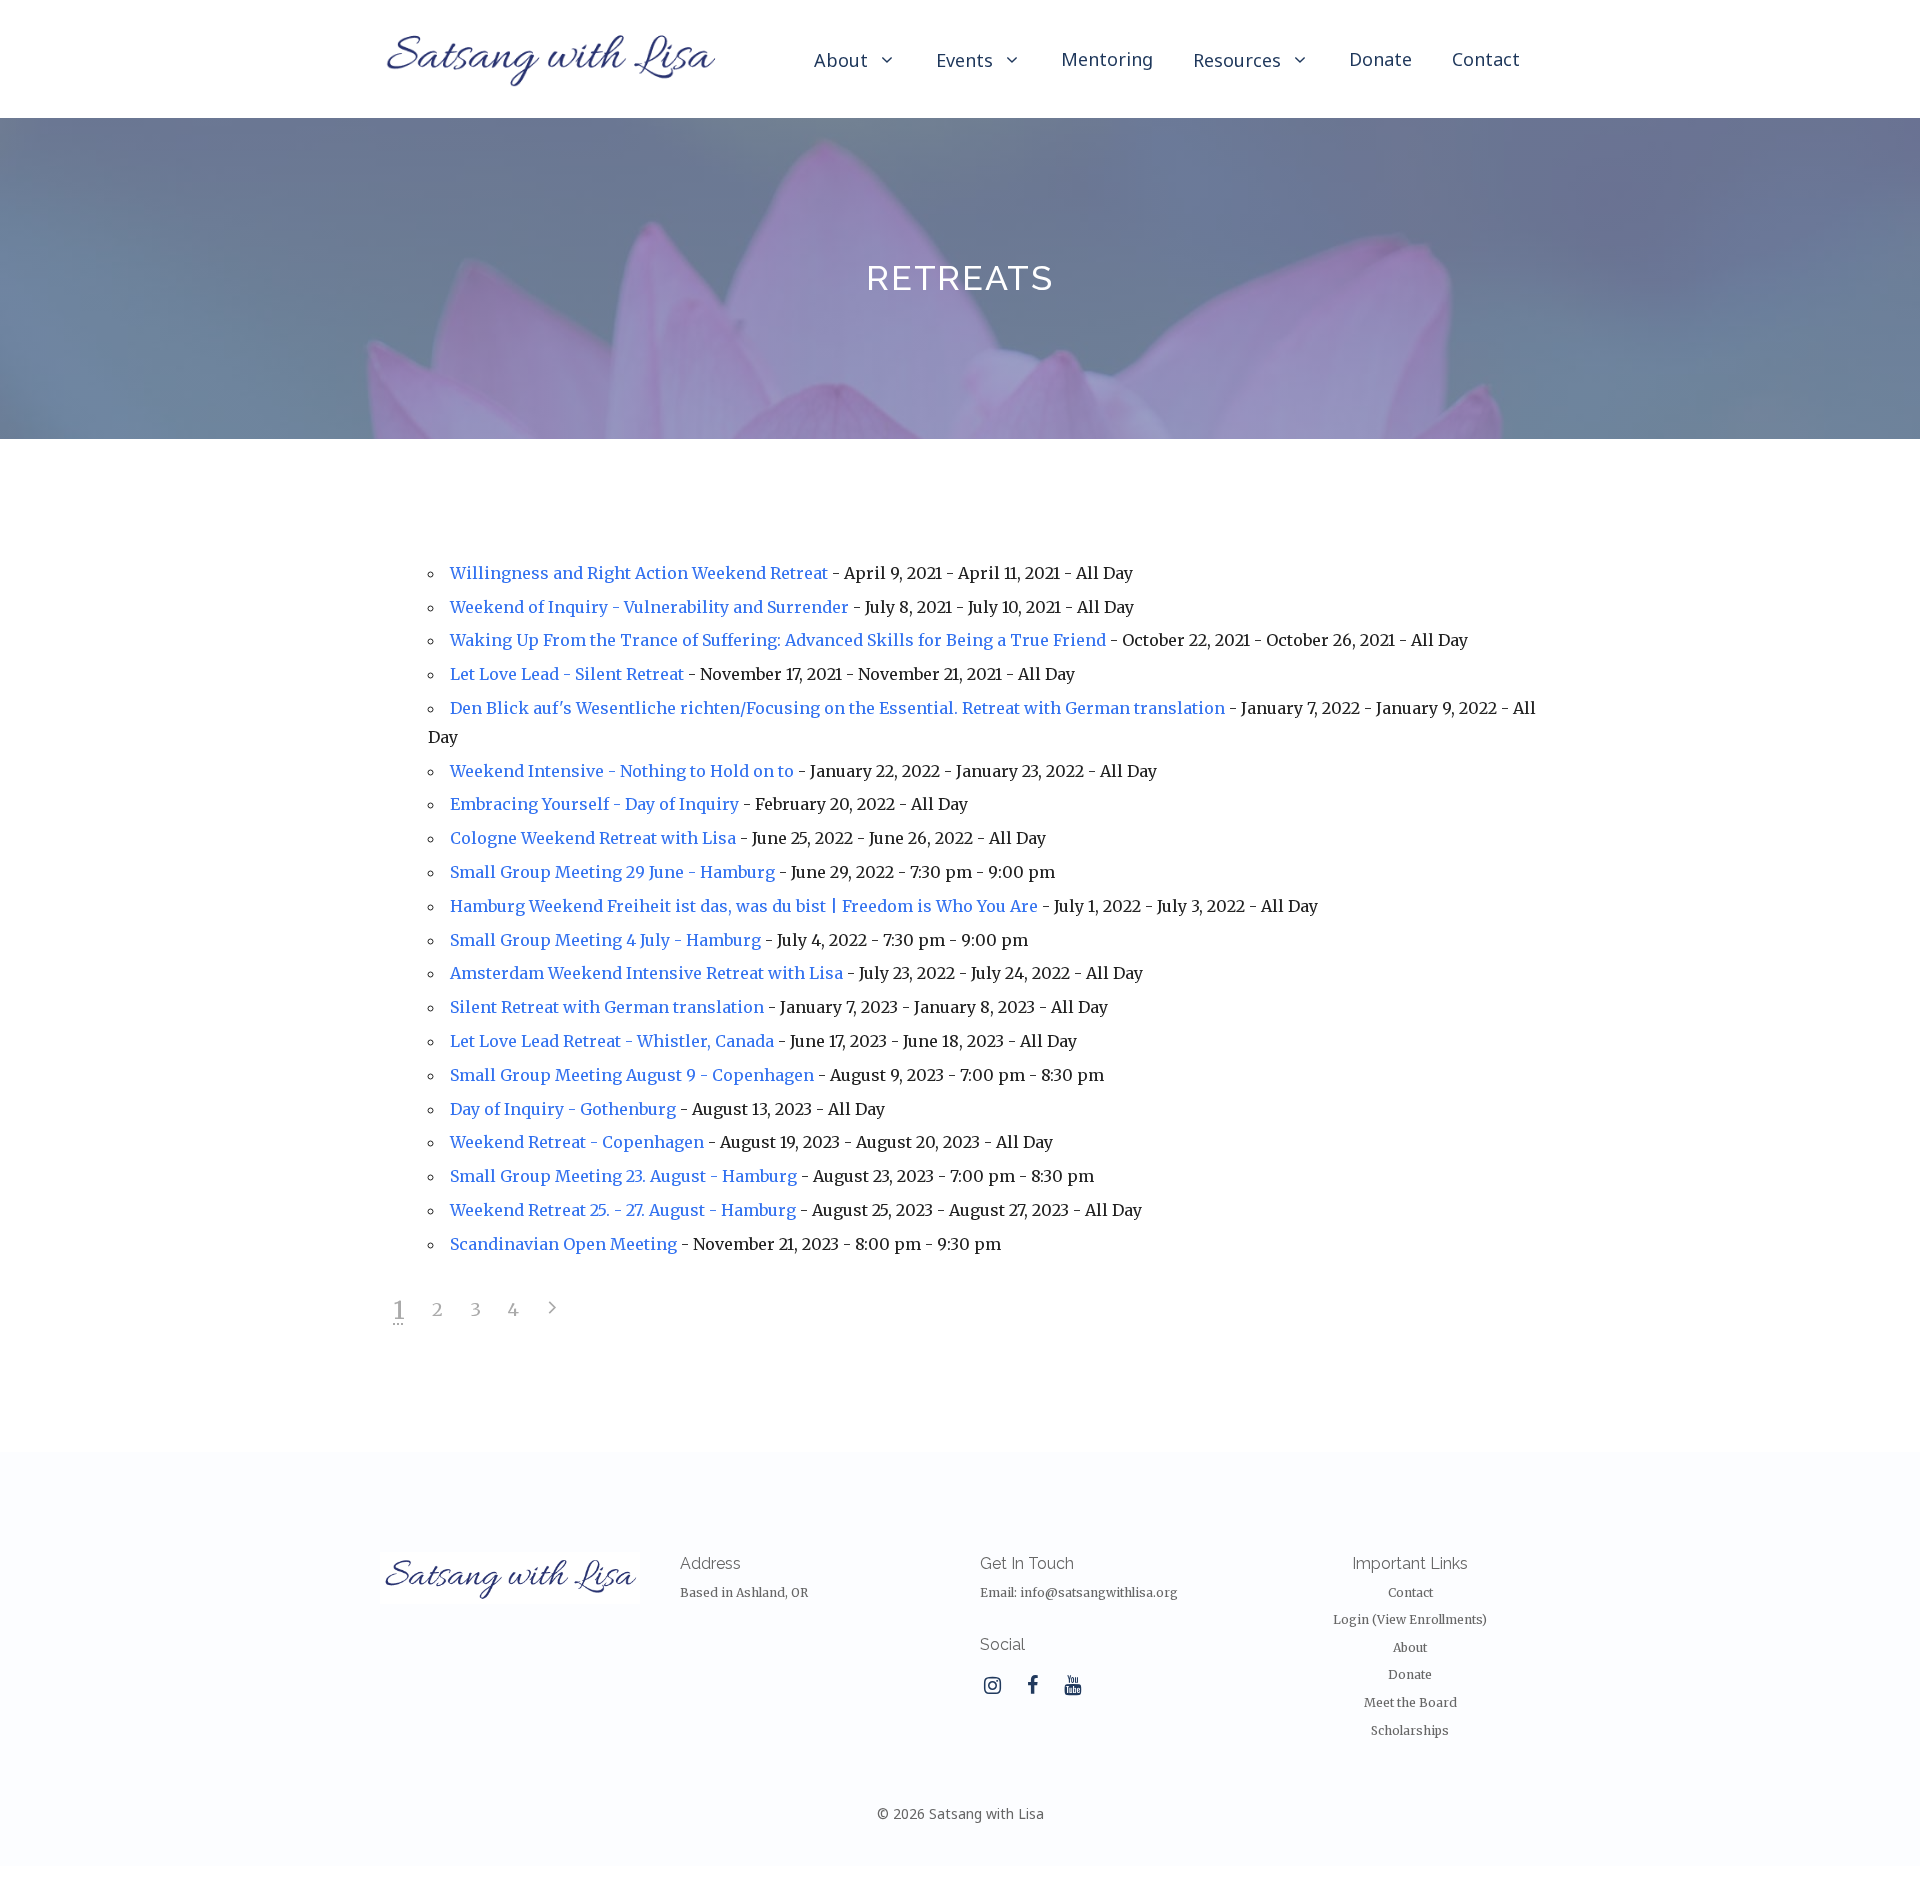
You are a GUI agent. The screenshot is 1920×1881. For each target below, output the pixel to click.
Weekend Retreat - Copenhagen (577, 1142)
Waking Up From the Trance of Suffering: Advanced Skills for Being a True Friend (778, 640)
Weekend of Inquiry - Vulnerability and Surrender (649, 607)
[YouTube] (1072, 1686)
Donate (1380, 59)
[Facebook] (1032, 1686)
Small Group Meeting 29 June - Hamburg (612, 872)
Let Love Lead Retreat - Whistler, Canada (612, 1041)
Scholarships (1410, 1730)
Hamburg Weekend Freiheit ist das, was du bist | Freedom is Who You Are (744, 906)
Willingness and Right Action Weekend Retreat (639, 573)
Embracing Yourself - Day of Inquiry (594, 804)
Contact (1486, 59)
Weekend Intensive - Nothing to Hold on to (622, 771)
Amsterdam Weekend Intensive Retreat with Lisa (646, 973)
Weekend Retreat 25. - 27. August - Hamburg (623, 1210)
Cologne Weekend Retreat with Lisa (593, 838)
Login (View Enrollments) (1410, 1619)
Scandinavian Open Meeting (563, 1244)
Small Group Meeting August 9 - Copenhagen (632, 1075)
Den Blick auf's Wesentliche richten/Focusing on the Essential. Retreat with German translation (837, 708)
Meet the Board (1410, 1702)
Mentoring (1107, 59)
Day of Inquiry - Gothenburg (563, 1109)
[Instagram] (992, 1686)
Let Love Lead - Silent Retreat (567, 674)
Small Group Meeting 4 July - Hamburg (605, 940)
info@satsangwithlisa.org (1099, 1592)
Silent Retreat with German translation (607, 1007)
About (1410, 1647)
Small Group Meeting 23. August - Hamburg (623, 1176)
